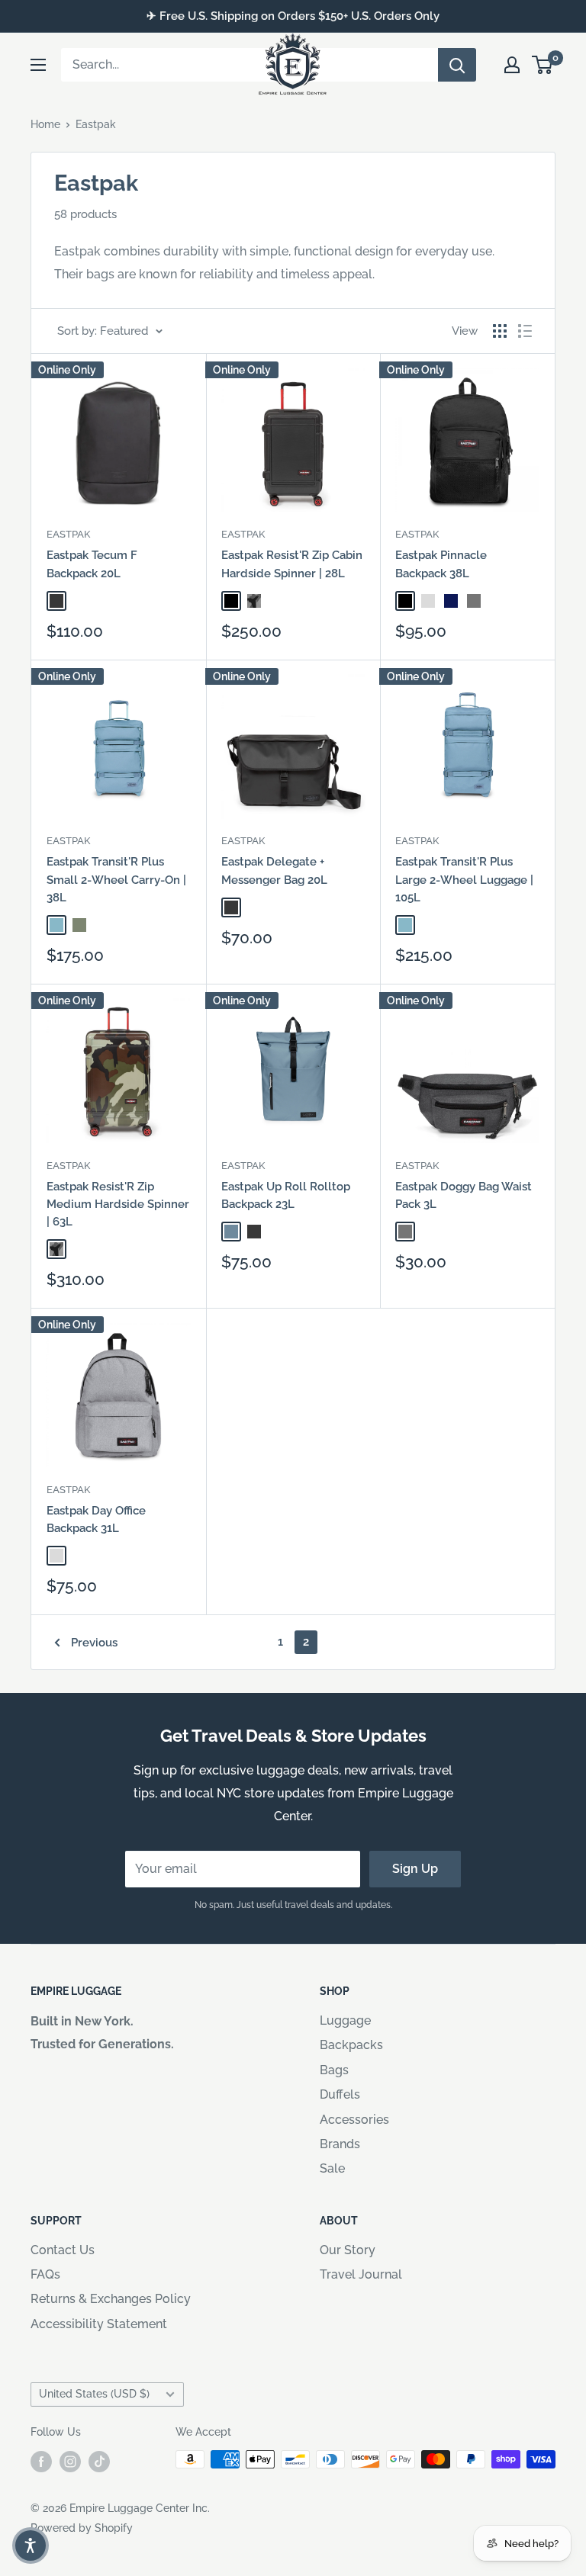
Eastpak (96, 124)
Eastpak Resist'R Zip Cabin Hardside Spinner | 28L (292, 564)
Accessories (354, 2120)
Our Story (348, 2250)
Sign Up (415, 1869)
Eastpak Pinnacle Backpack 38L (441, 564)
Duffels (340, 2094)
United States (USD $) (94, 2394)
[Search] (457, 65)
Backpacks (351, 2045)
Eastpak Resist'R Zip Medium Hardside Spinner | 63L (118, 1204)
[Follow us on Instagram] (70, 2461)
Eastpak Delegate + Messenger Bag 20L (274, 870)
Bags (334, 2070)
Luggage (345, 2020)
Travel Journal (361, 2274)
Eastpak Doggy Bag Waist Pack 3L (464, 1195)
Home (45, 124)
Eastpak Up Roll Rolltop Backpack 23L (286, 1195)
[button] (31, 2545)
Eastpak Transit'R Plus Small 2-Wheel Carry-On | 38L (116, 880)
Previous (94, 1643)
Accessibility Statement (99, 2324)
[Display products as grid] (500, 331)
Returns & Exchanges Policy (111, 2299)
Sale (332, 2168)
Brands (340, 2144)
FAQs (45, 2274)
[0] (543, 65)
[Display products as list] (525, 331)
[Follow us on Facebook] (41, 2461)
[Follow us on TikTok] (99, 2461)
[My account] (512, 65)
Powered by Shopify (82, 2528)
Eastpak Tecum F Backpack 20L (92, 564)
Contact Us (63, 2250)
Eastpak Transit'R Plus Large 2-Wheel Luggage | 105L (464, 880)
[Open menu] (38, 65)
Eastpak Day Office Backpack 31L (96, 1519)
